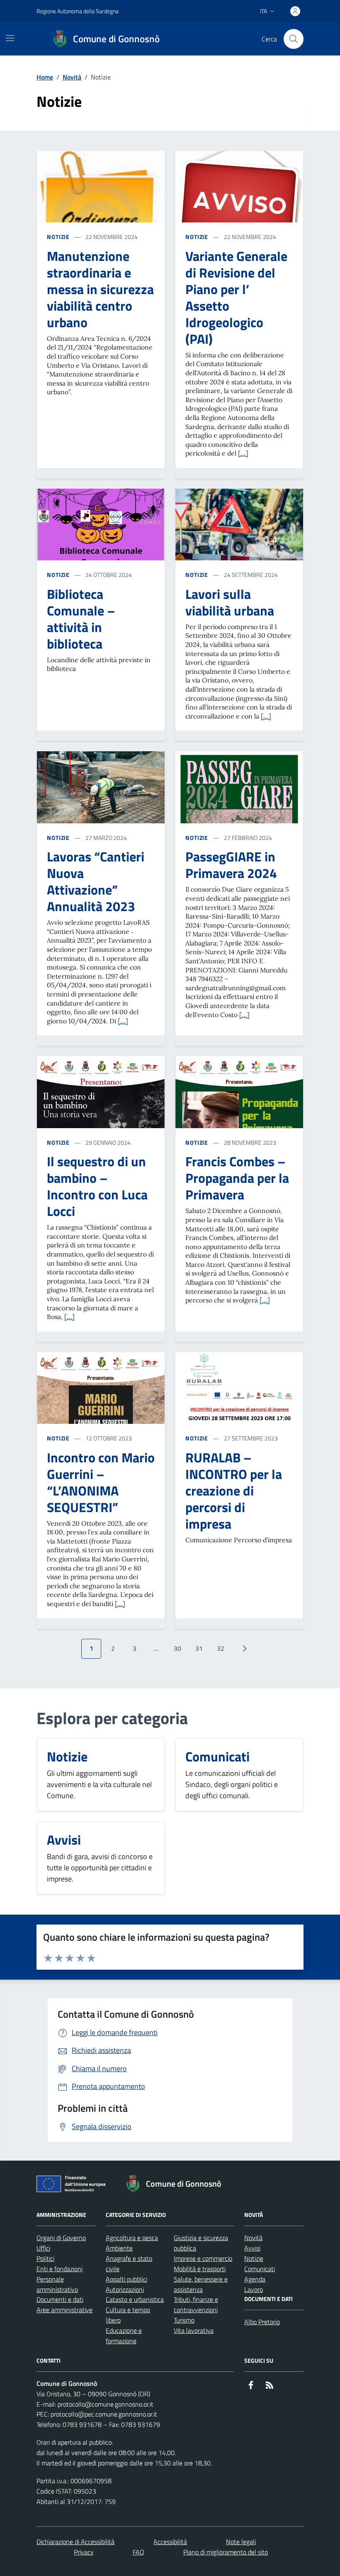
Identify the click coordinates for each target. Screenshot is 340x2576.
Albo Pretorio (262, 2322)
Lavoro (254, 2289)
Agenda (255, 2279)
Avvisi (252, 2248)
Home (45, 77)
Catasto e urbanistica (135, 2299)
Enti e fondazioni (59, 2269)
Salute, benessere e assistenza (201, 2284)
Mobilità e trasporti (200, 2269)
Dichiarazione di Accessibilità (75, 2542)
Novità (72, 77)
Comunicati (260, 2269)
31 (199, 1648)
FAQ (138, 2552)
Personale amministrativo (57, 2284)
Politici (45, 2258)
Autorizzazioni (125, 2289)
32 (221, 1648)
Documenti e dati (60, 2299)
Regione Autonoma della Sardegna (78, 11)
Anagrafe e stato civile (129, 2264)
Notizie (58, 237)
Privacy (84, 2552)
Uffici (43, 2248)
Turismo (184, 2320)
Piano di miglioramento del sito (226, 2552)
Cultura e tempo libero (128, 2315)
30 (177, 1648)
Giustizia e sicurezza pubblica (201, 2243)
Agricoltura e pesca (132, 2238)
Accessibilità (170, 2542)
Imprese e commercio (203, 2258)
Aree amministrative (64, 2310)
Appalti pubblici (126, 2279)
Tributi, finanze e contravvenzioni (196, 2305)
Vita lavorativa (194, 2330)
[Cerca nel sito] (294, 39)
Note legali (241, 2542)
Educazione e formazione (124, 2336)
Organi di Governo (61, 2238)
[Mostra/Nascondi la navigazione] (10, 38)
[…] (243, 453)
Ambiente (119, 2248)
